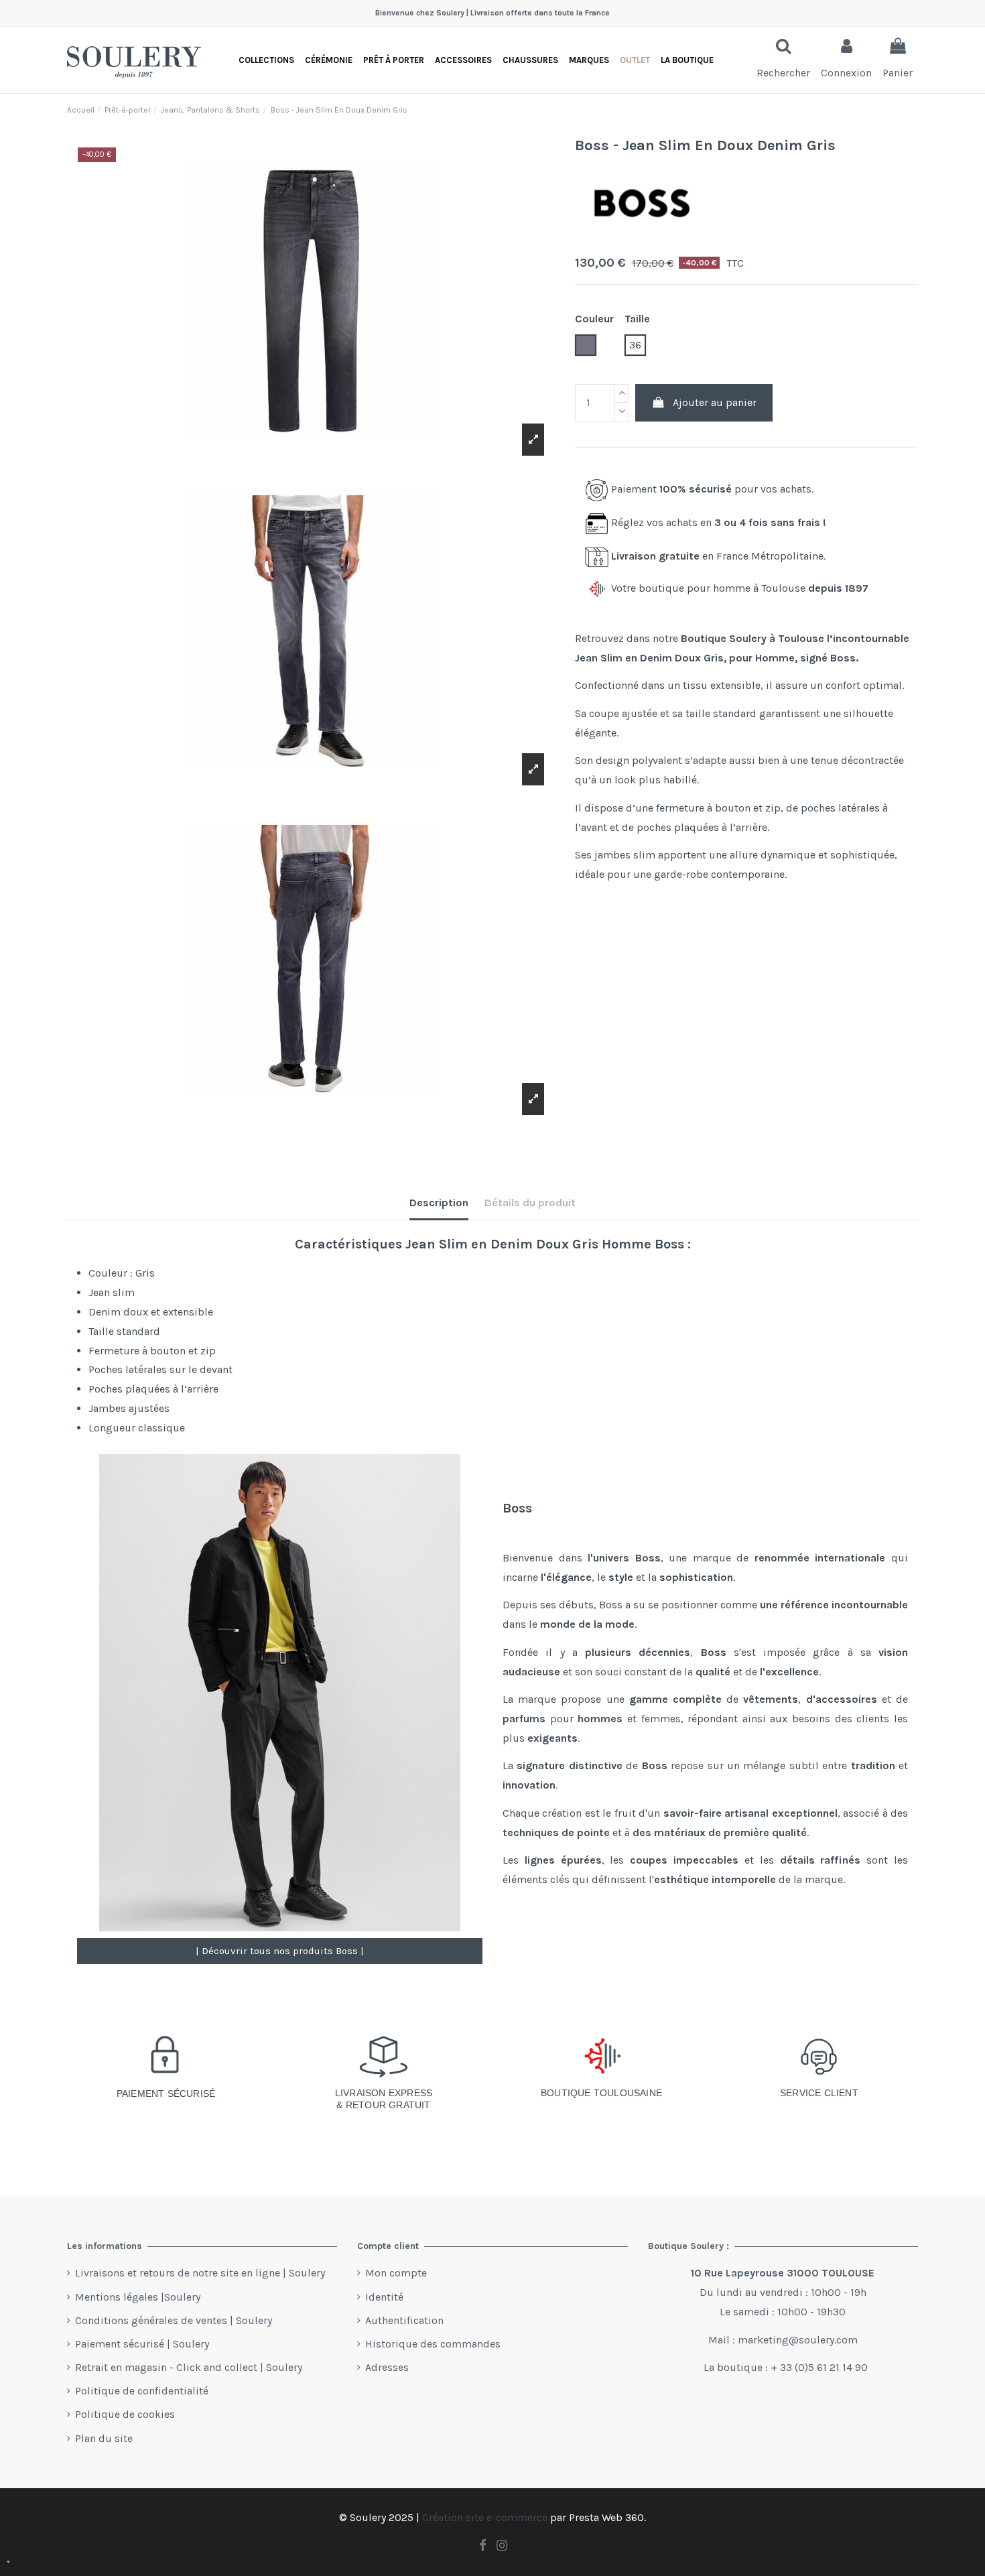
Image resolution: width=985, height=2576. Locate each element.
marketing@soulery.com (798, 2340)
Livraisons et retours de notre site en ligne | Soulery (200, 2273)
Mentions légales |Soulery (138, 2297)
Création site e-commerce (485, 2517)
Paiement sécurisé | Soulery (142, 2344)
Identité (384, 2297)
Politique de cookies (125, 2414)
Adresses (387, 2367)
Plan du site (104, 2438)
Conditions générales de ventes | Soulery (174, 2320)
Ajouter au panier (715, 402)
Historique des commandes (433, 2344)
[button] (687, 60)
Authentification (404, 2320)
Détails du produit (530, 1203)
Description (439, 1203)
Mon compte (396, 2273)
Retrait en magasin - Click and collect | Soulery (189, 2367)
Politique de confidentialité (142, 2391)
